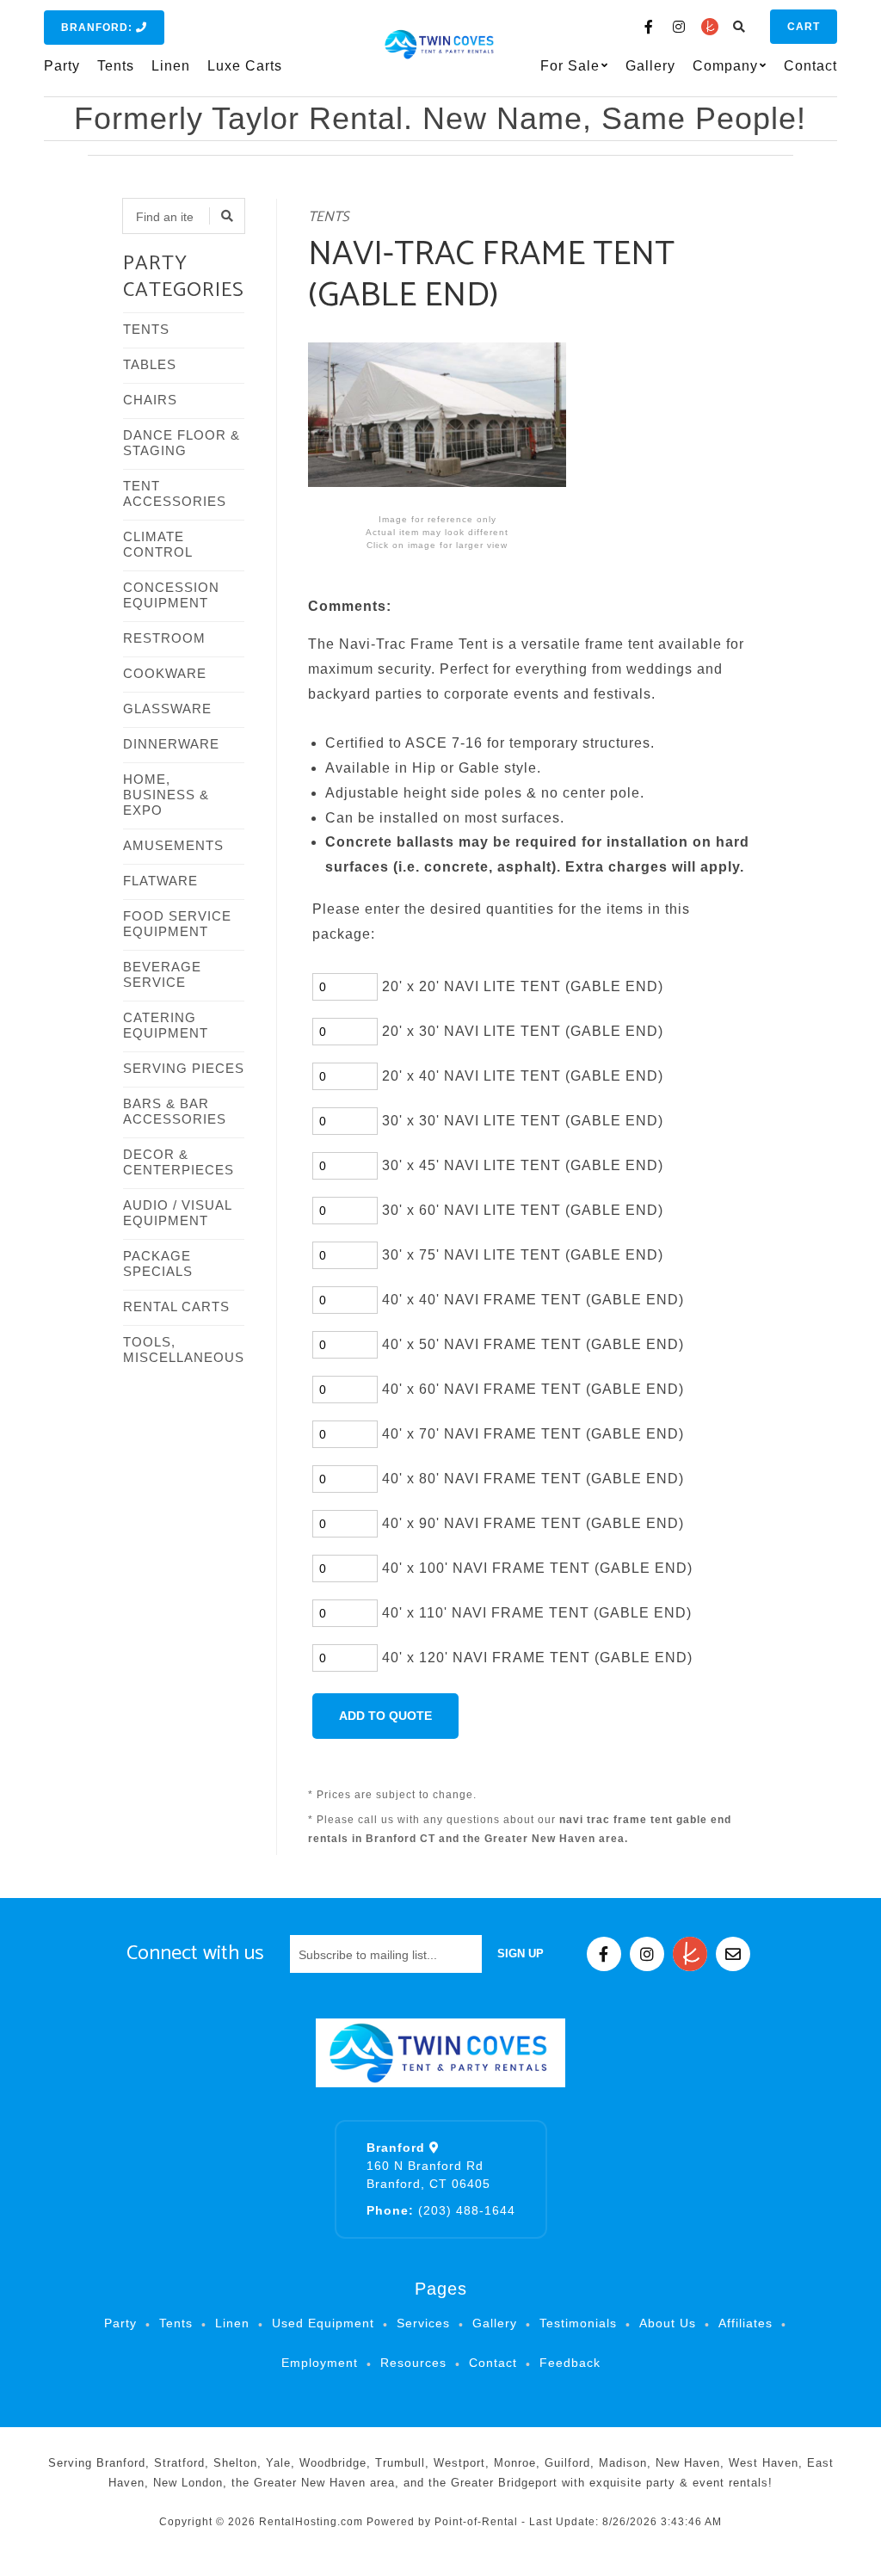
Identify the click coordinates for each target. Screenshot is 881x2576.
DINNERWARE (171, 744)
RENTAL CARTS (176, 1306)
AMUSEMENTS (173, 845)
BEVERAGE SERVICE (162, 974)
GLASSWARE (167, 709)
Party (62, 66)
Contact (810, 66)
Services (423, 2323)
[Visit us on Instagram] (680, 27)
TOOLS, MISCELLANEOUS (184, 1350)
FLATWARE (160, 881)
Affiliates (745, 2323)
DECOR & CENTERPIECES (179, 1162)
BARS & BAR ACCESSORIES (175, 1111)
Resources (413, 2363)
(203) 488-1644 (441, 2210)
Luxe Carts (245, 66)
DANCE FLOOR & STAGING (182, 443)
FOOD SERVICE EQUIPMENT (177, 924)
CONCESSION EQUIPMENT (171, 595)
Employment (320, 2363)
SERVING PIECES (184, 1068)
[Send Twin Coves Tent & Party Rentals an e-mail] (733, 1954)
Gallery (650, 66)
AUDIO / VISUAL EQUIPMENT (177, 1213)
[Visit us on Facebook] (650, 27)
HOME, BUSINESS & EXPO (166, 795)
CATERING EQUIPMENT (166, 1025)
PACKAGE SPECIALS (158, 1263)
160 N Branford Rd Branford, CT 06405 (428, 2166)
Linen (171, 66)
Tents (116, 66)
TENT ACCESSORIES (175, 493)
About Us (668, 2323)
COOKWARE (165, 673)
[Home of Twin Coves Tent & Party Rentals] (440, 2053)
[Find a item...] (227, 216)
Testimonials (578, 2323)
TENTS (146, 329)
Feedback (570, 2363)
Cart (804, 27)
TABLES (150, 364)
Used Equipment (323, 2323)
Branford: (99, 28)
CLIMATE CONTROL (158, 544)
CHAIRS (150, 400)
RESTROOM (164, 638)
